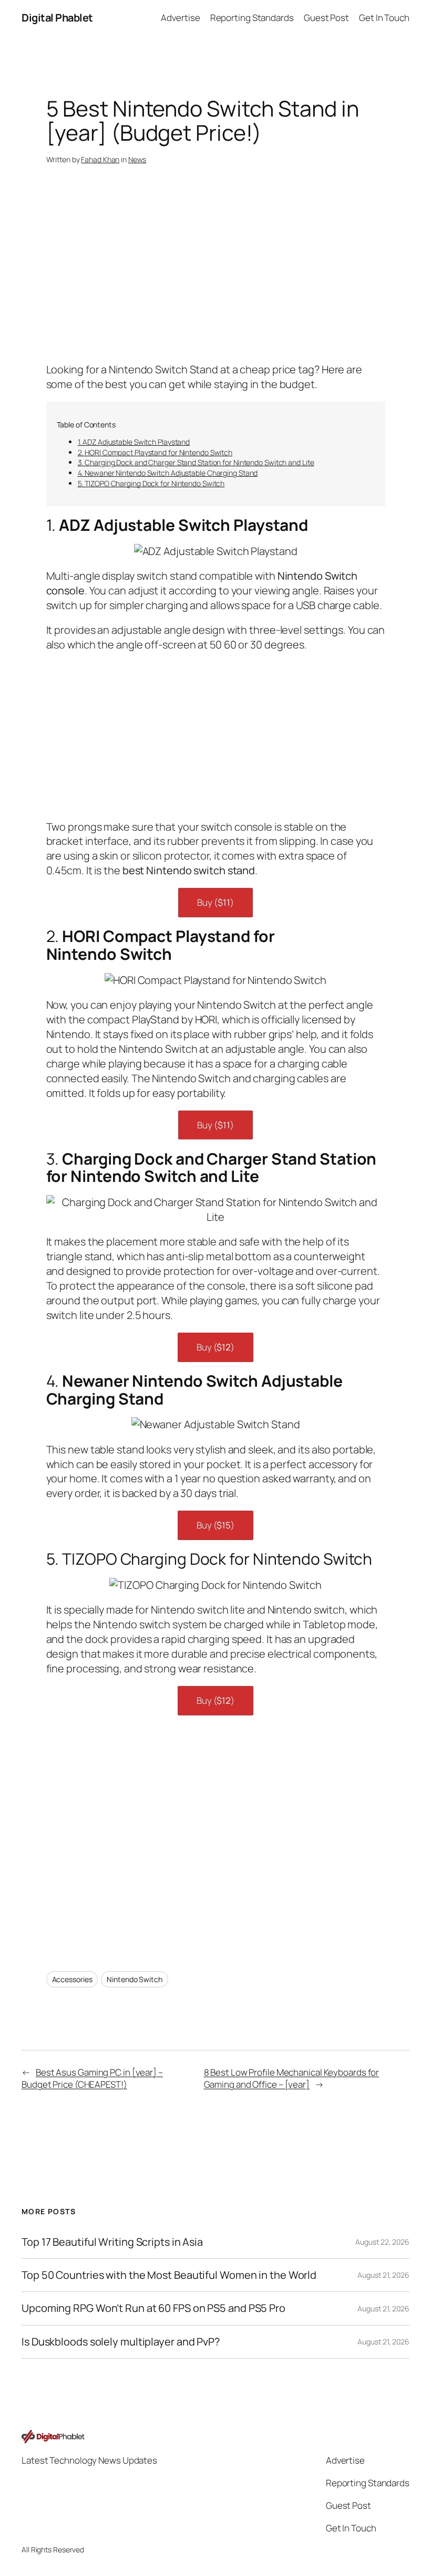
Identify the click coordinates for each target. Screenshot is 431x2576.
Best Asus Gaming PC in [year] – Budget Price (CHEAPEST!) (92, 2078)
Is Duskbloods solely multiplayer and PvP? (121, 2342)
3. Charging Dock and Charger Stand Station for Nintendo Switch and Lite (196, 462)
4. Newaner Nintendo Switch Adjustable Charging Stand (168, 473)
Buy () (215, 902)
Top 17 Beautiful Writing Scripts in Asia (112, 2242)
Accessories (72, 1979)
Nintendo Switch (135, 1979)
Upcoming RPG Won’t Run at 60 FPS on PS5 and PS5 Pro (153, 2308)
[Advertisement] (216, 278)
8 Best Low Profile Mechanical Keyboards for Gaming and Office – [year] (292, 2078)
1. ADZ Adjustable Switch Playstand (134, 442)
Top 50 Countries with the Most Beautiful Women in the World (169, 2275)
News (137, 159)
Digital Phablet (57, 18)
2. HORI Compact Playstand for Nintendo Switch (155, 452)
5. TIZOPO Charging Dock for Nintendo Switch (151, 483)
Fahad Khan (100, 159)
